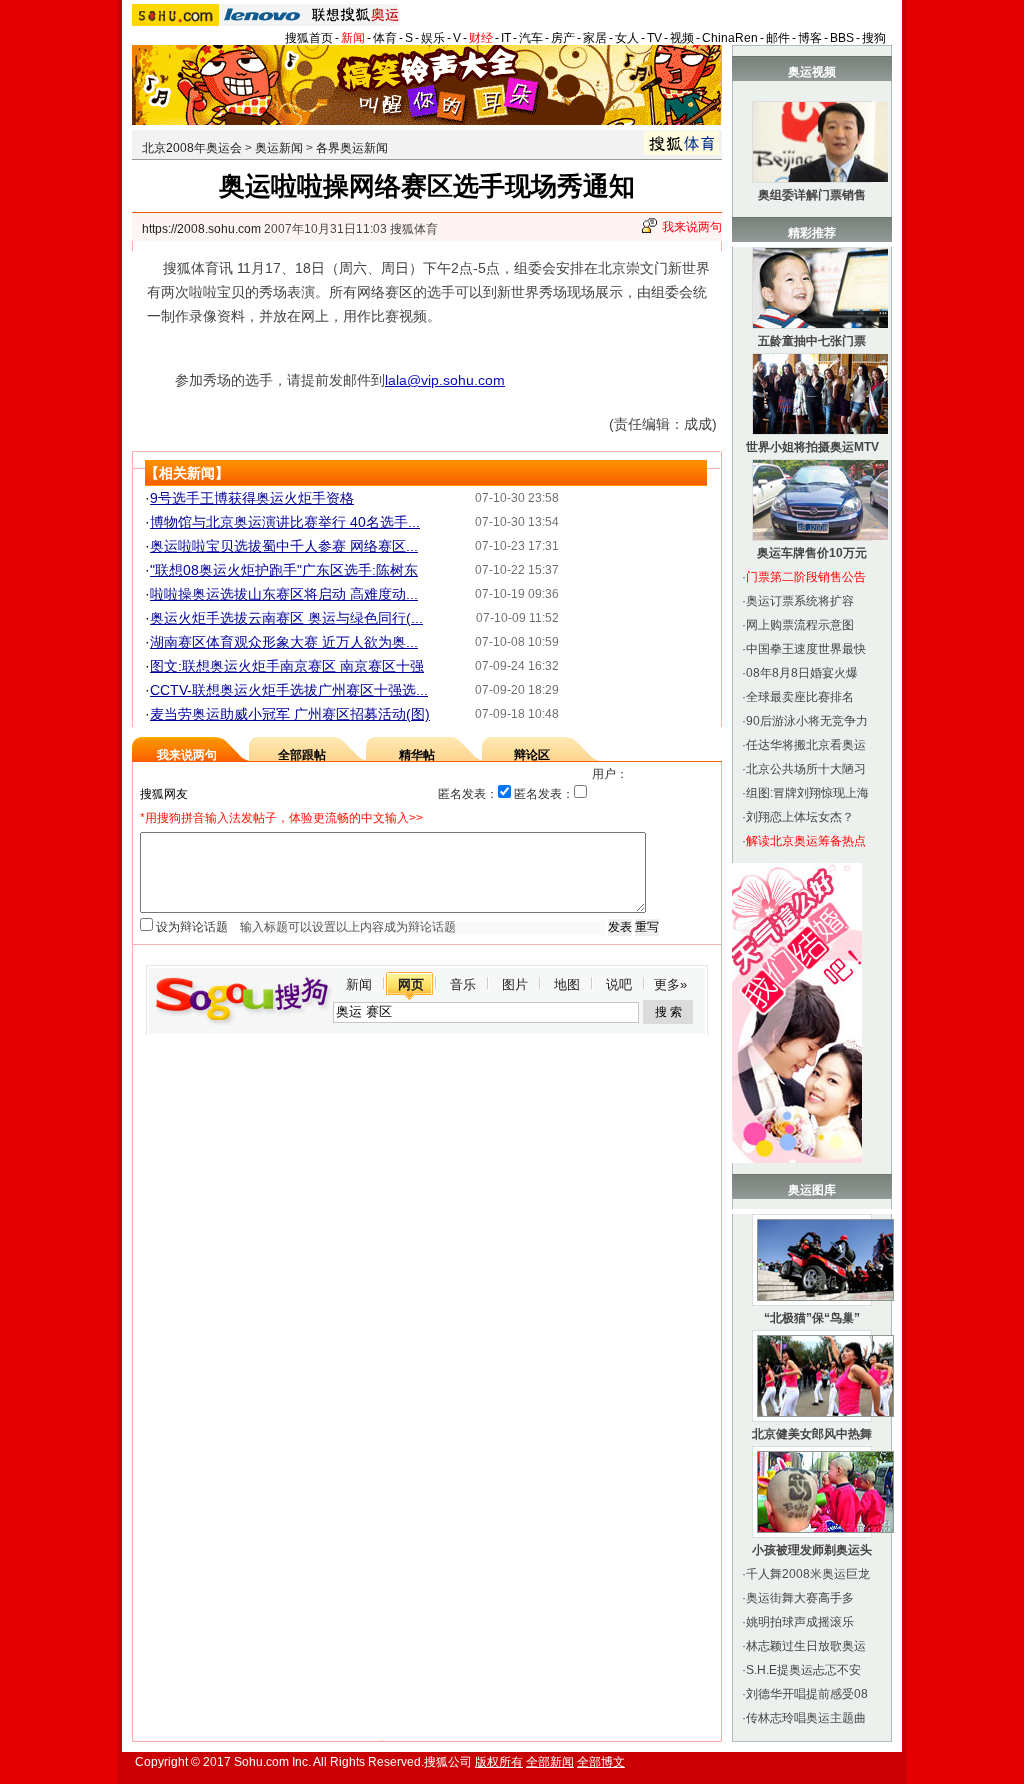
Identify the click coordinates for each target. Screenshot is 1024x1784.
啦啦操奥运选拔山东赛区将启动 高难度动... (284, 594)
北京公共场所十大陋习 (806, 769)
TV (654, 38)
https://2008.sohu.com (201, 229)
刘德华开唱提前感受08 (807, 1694)
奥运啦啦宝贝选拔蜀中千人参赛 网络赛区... (284, 546)
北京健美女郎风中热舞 (812, 1434)
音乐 (463, 984)
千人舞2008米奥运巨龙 (808, 1574)
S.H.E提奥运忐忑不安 (803, 1670)
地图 (567, 984)
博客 (810, 38)
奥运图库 (812, 1190)
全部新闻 (550, 1762)
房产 (563, 38)
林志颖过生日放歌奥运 (806, 1646)
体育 (385, 38)
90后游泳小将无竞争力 (807, 721)
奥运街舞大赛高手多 (800, 1598)
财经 (481, 38)
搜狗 (874, 38)
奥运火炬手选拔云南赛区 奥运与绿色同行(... (286, 618)
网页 (411, 984)
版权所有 (499, 1762)
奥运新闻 (279, 148)
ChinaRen (730, 38)
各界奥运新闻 (352, 148)
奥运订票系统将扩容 (800, 601)
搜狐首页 (309, 38)
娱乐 (433, 38)
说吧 (619, 984)
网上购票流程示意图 (800, 625)
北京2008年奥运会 (192, 148)
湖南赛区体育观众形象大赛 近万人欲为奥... (284, 642)
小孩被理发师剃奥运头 (812, 1550)
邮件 (778, 38)
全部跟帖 (302, 755)
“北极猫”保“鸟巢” (812, 1318)
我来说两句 (692, 227)
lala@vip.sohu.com (445, 380)
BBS (842, 38)
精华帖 (417, 755)
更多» (670, 984)
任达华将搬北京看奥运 (806, 745)
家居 (595, 38)
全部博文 (601, 1762)
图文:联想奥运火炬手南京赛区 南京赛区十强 (287, 666)
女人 (627, 38)
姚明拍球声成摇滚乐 (800, 1622)
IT (506, 38)
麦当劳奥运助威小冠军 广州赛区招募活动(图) (290, 714)
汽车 (531, 38)
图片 (515, 984)
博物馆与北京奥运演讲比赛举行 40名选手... (285, 522)
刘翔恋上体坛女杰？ (800, 817)
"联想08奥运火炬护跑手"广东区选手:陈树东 (284, 570)
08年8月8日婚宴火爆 (802, 673)
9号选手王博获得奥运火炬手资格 (252, 498)
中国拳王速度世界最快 (806, 649)
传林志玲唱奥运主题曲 (806, 1718)
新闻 (353, 38)
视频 (682, 38)
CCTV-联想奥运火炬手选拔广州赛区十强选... (289, 690)
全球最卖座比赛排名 (800, 697)
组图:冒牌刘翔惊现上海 (807, 793)
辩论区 (532, 755)
